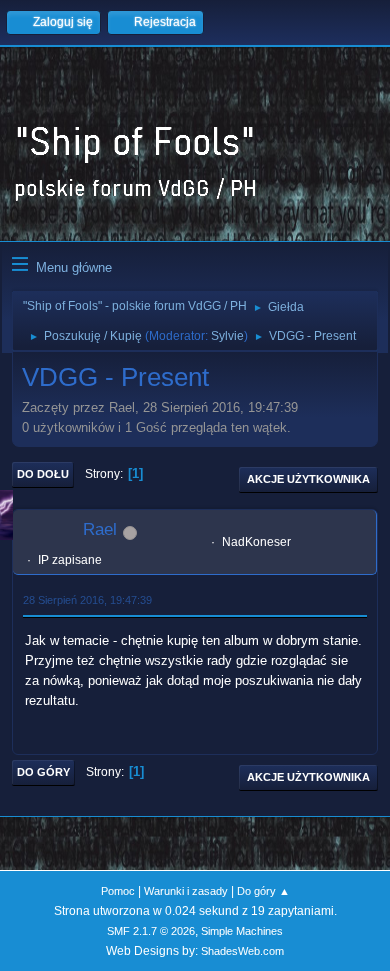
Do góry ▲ (263, 891)
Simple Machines (242, 931)
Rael (100, 529)
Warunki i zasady (186, 891)
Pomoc (118, 891)
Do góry (43, 772)
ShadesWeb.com (242, 951)
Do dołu (43, 474)
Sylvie (227, 336)
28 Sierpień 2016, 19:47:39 (87, 600)
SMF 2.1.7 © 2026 (151, 931)
